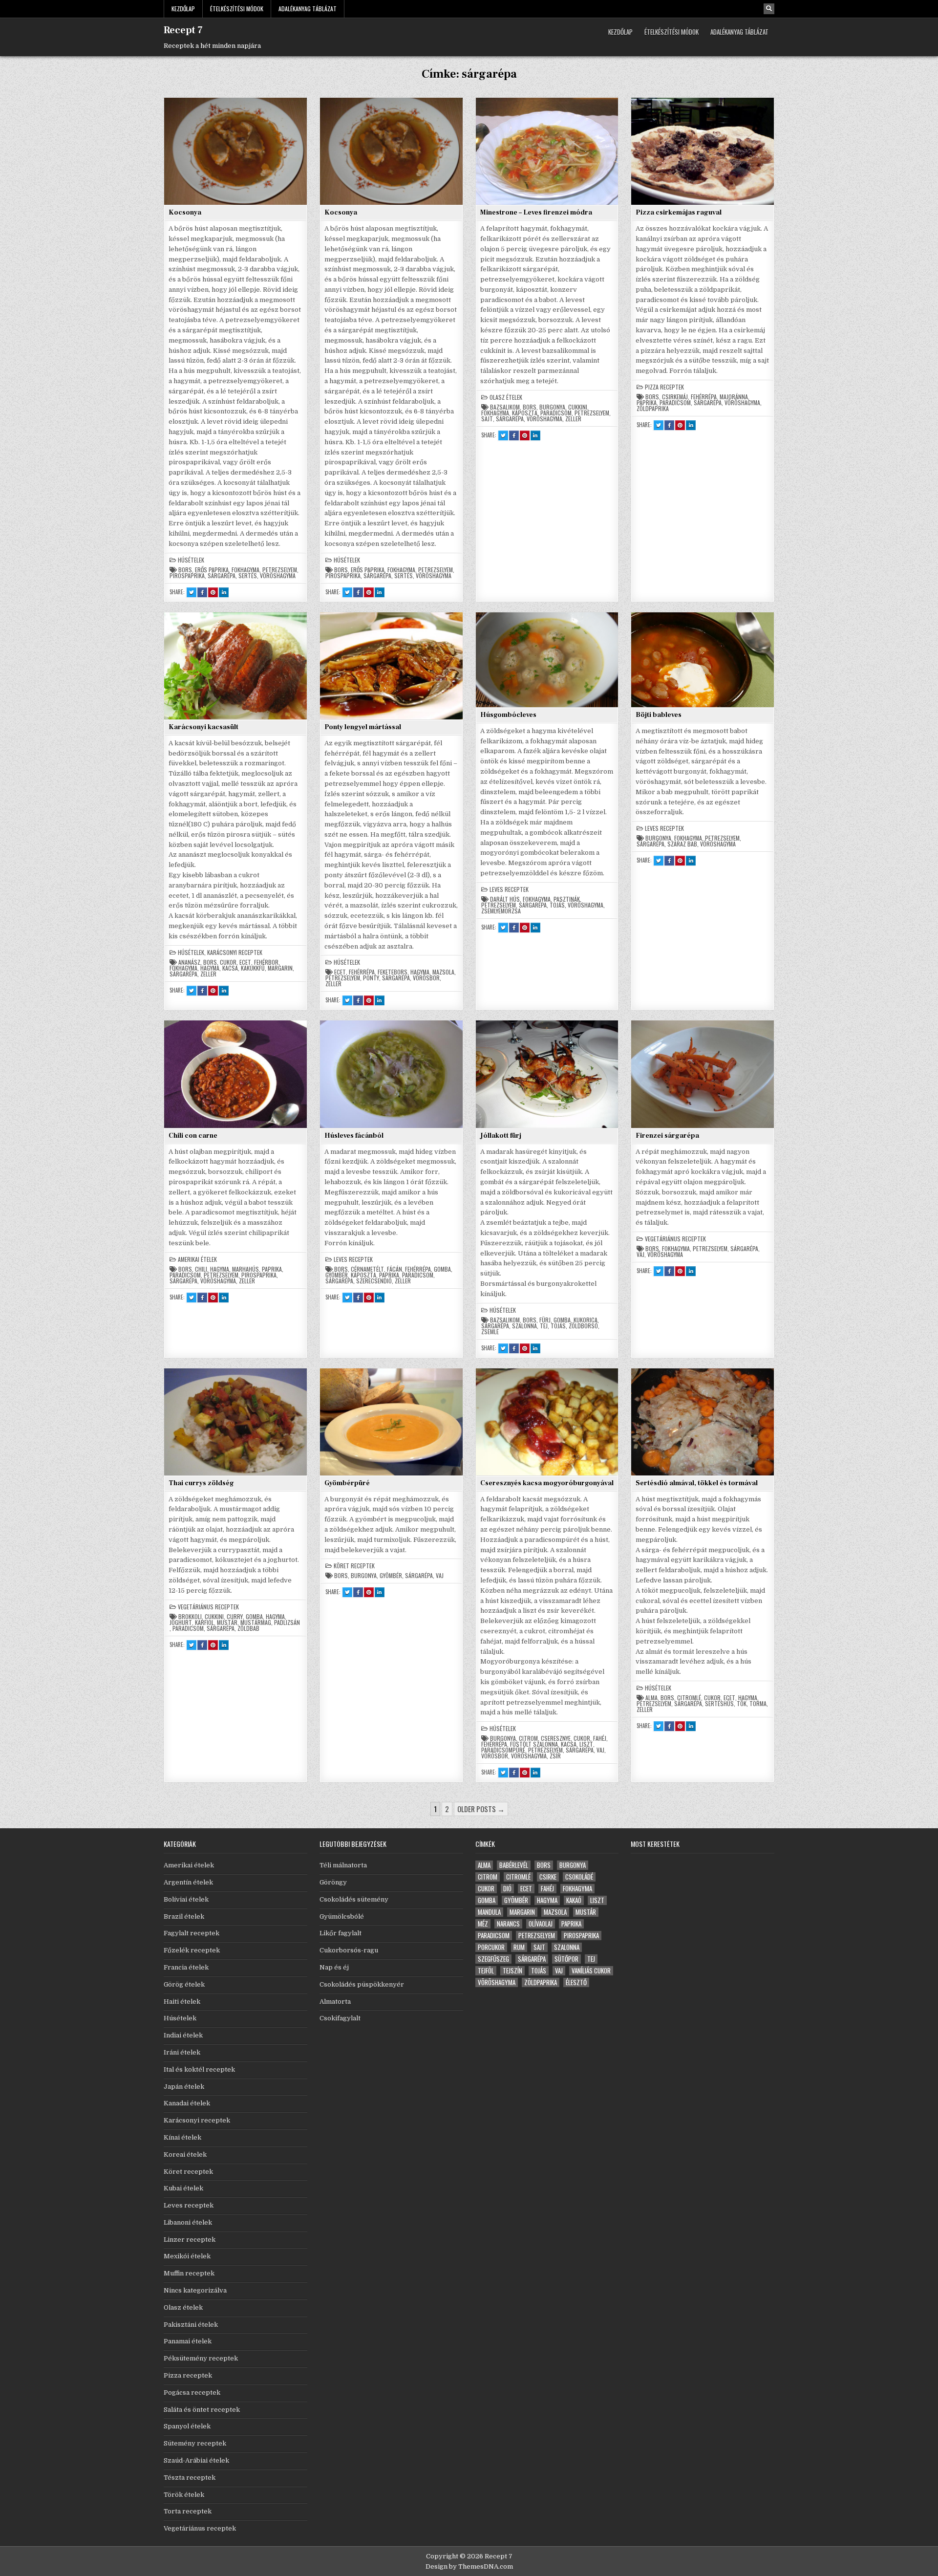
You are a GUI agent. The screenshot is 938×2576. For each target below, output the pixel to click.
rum (519, 1947)
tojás (557, 905)
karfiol (204, 1623)
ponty (371, 978)
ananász (189, 962)
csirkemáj (675, 397)
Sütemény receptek (195, 2443)
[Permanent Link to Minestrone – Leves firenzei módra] (547, 151)
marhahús (245, 1269)
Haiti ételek (182, 2002)
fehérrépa (704, 397)
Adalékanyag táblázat (308, 9)
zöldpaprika (653, 409)
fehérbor (266, 962)
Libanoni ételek (188, 2222)
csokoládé (579, 1877)
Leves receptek (509, 889)
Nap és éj (334, 1967)
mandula (489, 1912)
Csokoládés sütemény (354, 1899)
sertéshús (719, 1704)
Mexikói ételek (187, 2256)
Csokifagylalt (340, 2018)
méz (483, 1924)
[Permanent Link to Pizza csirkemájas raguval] (703, 151)
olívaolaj (541, 1924)
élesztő (576, 1982)
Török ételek (184, 2495)
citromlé (689, 1698)
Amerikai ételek (197, 1259)
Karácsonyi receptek (235, 952)
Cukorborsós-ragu (349, 1950)
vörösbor (426, 978)
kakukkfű (253, 968)
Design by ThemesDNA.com (469, 2566)
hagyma (210, 968)
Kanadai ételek (187, 2103)
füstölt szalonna (534, 1744)
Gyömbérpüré (347, 1483)
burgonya (552, 407)
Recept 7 (183, 30)
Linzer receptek (190, 2240)
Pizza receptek (664, 387)
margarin (280, 968)
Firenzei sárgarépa (667, 1136)
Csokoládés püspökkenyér (362, 1984)
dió (507, 1889)
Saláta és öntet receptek (202, 2410)
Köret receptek (354, 1566)
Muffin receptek (189, 2273)
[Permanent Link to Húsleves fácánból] (391, 1074)
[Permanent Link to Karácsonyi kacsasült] (235, 666)
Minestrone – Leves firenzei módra (536, 213)
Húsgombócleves (508, 715)
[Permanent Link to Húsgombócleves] (547, 660)
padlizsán (287, 1623)
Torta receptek (188, 2511)
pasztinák (567, 899)
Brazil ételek (184, 1916)
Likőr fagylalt (341, 1933)
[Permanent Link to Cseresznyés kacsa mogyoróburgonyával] (547, 1422)
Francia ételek (186, 1967)
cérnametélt (367, 1269)
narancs (508, 1924)
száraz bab (682, 844)
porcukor (491, 1947)
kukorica (586, 1320)
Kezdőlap (183, 9)
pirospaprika (187, 576)
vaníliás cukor (591, 1971)
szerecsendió (374, 1281)
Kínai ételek (182, 2137)
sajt (487, 419)
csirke (548, 1877)
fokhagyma (245, 570)
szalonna (524, 1326)
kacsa (230, 968)
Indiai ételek (183, 2035)
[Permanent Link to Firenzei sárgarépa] (703, 1074)
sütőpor (566, 1959)
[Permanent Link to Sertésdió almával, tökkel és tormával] (703, 1422)
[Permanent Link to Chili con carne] (235, 1074)
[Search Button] (769, 9)
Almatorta (335, 2002)
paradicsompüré (503, 1750)
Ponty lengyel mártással (363, 727)
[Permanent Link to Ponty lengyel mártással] (391, 666)
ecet (245, 962)
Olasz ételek (506, 397)
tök (742, 1704)
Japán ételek (184, 2087)
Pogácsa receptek (192, 2392)
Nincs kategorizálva (195, 2290)
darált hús (505, 899)
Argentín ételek (188, 1882)
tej (544, 1326)
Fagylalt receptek (192, 1933)
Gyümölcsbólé (342, 1916)
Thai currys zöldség (201, 1483)
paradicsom (556, 413)
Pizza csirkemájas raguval (679, 213)
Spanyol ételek (187, 2426)
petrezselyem (280, 570)
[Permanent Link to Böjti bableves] (703, 660)
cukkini (578, 407)
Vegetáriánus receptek (675, 1239)
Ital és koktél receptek (199, 2069)
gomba (442, 1269)
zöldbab (248, 1628)
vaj (640, 1255)
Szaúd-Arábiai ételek (196, 2460)
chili (201, 1269)
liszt (586, 1744)
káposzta (525, 413)
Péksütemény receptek (201, 2358)
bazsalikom (505, 407)
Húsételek (191, 560)
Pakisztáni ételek (191, 2325)
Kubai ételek (183, 2188)
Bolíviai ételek (186, 1899)
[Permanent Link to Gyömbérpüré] (391, 1422)
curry (235, 1617)
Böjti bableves (659, 715)
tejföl (486, 1971)
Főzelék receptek (192, 1950)
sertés (248, 576)
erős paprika (212, 570)
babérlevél (514, 1865)
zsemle (490, 1332)
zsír (555, 1756)
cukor (228, 962)
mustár (227, 1623)
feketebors (393, 972)
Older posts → (481, 1809)
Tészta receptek (190, 2478)
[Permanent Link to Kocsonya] (235, 151)
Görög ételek (184, 1984)
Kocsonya (185, 213)
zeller (573, 419)
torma (758, 1704)
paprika (647, 403)
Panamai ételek (188, 2341)
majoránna (734, 397)
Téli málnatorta (343, 1865)
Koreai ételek (185, 2154)
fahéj (600, 1738)
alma (651, 1698)
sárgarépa (222, 576)
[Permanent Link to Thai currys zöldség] (235, 1422)
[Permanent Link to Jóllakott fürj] (547, 1074)
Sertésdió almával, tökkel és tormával (697, 1483)
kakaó (574, 1900)
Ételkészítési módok (237, 9)
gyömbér (337, 1275)
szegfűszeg (493, 1959)
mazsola (443, 972)
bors (185, 570)
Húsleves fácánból (354, 1136)
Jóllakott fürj (501, 1136)
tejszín (512, 1971)
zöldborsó (583, 1326)
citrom (528, 1738)
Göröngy (333, 1882)
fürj (545, 1320)
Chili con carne (193, 1136)
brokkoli (190, 1617)
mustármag (256, 1623)
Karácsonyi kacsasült (203, 727)
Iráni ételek (182, 2052)
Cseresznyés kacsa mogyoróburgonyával (547, 1483)
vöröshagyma (278, 576)
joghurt (181, 1623)
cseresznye (556, 1738)
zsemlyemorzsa (501, 911)
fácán (394, 1269)
